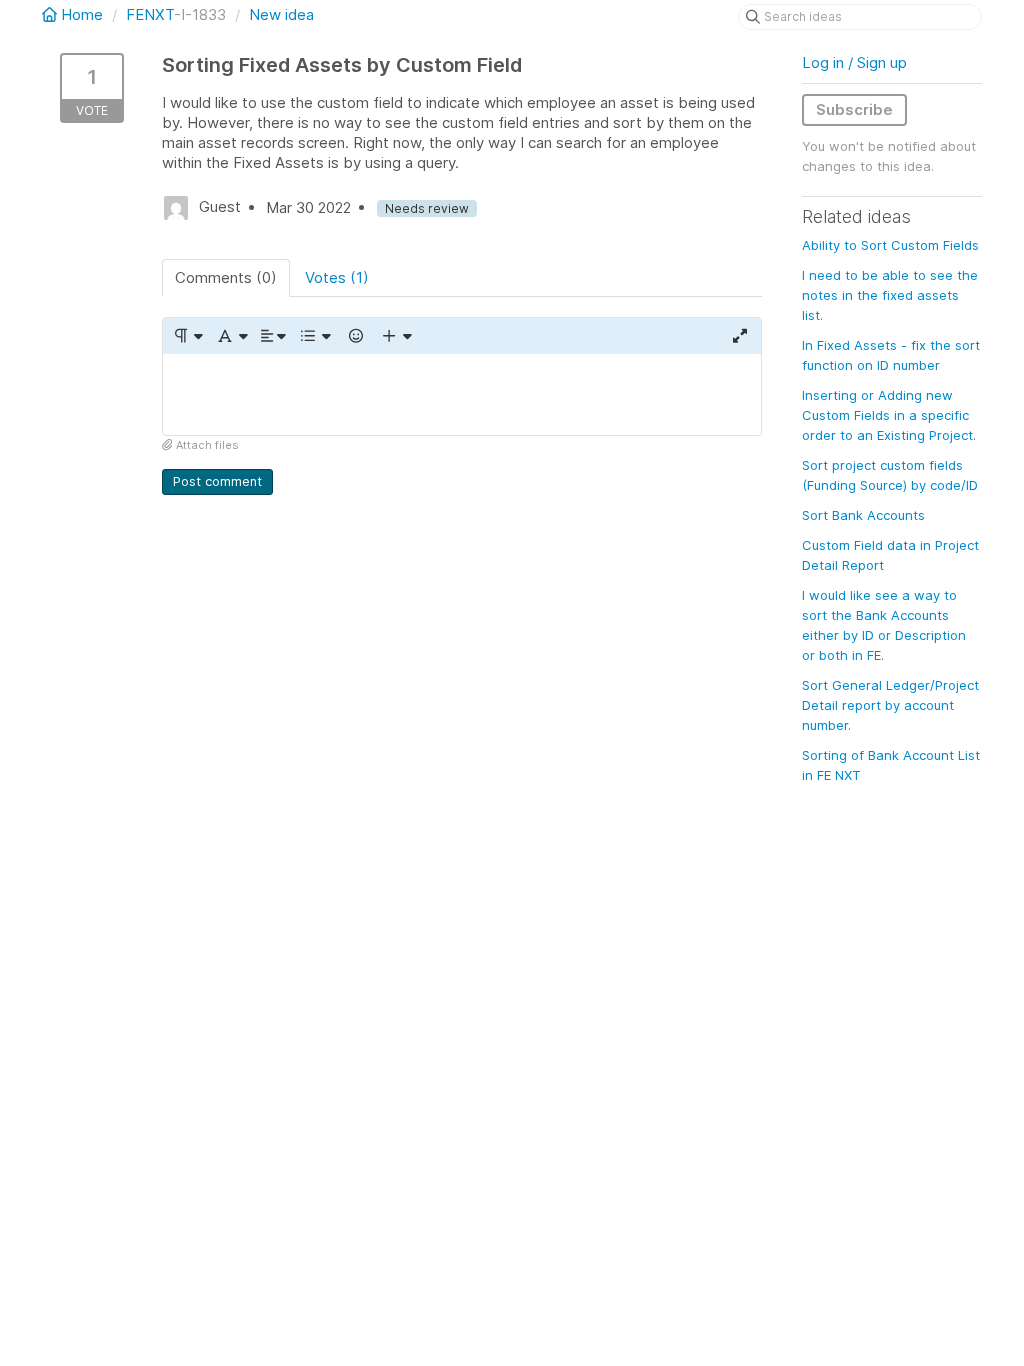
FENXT (150, 14)
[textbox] (462, 394)
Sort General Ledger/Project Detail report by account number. (890, 705)
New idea (281, 14)
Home (82, 14)
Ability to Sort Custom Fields (890, 245)
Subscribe (854, 109)
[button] (187, 336)
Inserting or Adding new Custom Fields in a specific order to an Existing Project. (889, 415)
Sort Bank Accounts (863, 515)
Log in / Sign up (854, 62)
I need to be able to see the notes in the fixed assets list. (890, 295)
